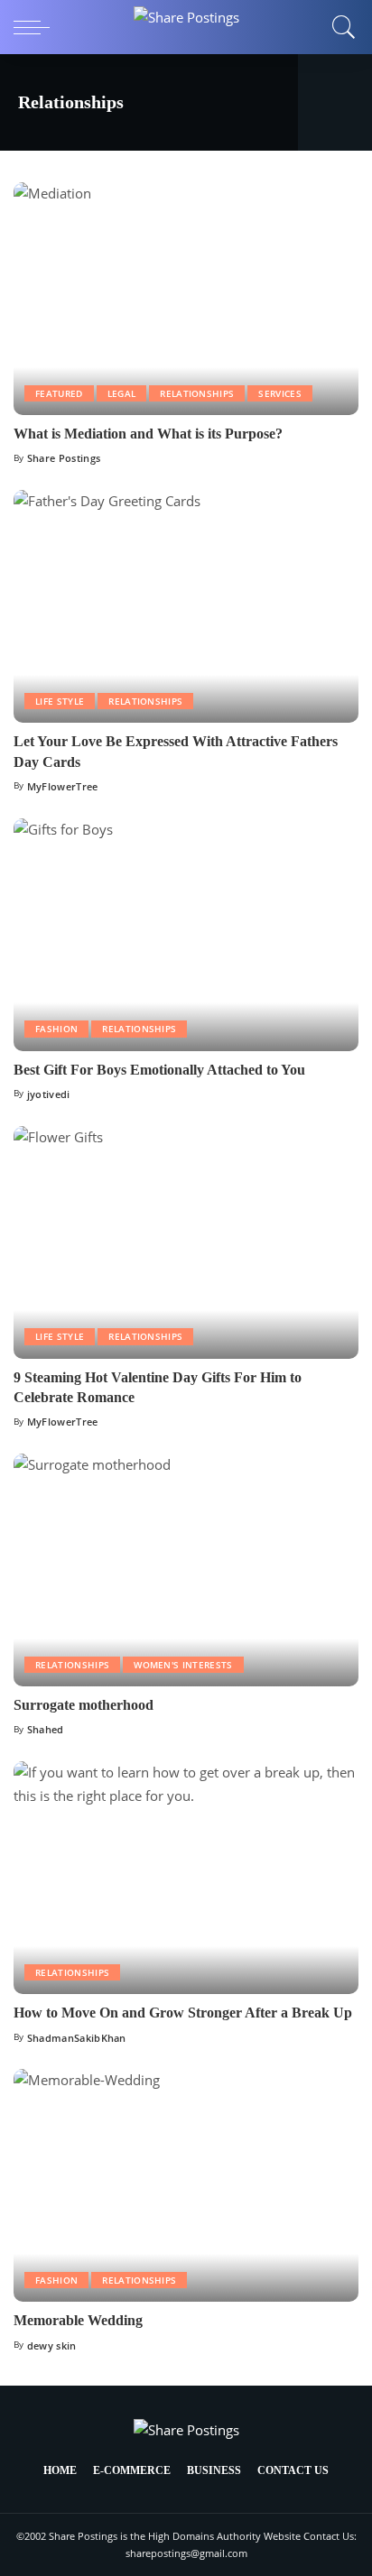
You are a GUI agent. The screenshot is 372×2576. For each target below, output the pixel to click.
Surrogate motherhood (84, 1705)
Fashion (56, 1029)
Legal (122, 393)
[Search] (339, 27)
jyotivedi (49, 1094)
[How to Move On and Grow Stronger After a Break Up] (186, 1878)
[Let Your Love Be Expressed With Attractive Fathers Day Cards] (186, 606)
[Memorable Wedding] (186, 2185)
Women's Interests (183, 1665)
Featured (59, 393)
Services (280, 393)
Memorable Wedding (78, 2320)
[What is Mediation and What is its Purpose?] (186, 299)
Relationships (197, 393)
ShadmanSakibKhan (77, 2038)
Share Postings (64, 458)
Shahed (46, 1729)
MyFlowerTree (63, 786)
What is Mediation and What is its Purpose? (148, 434)
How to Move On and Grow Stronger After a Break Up (183, 2013)
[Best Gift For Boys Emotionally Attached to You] (186, 935)
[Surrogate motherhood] (186, 1570)
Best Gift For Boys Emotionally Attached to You (159, 1070)
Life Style (60, 701)
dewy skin (52, 2345)
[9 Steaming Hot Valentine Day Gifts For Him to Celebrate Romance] (186, 1242)
